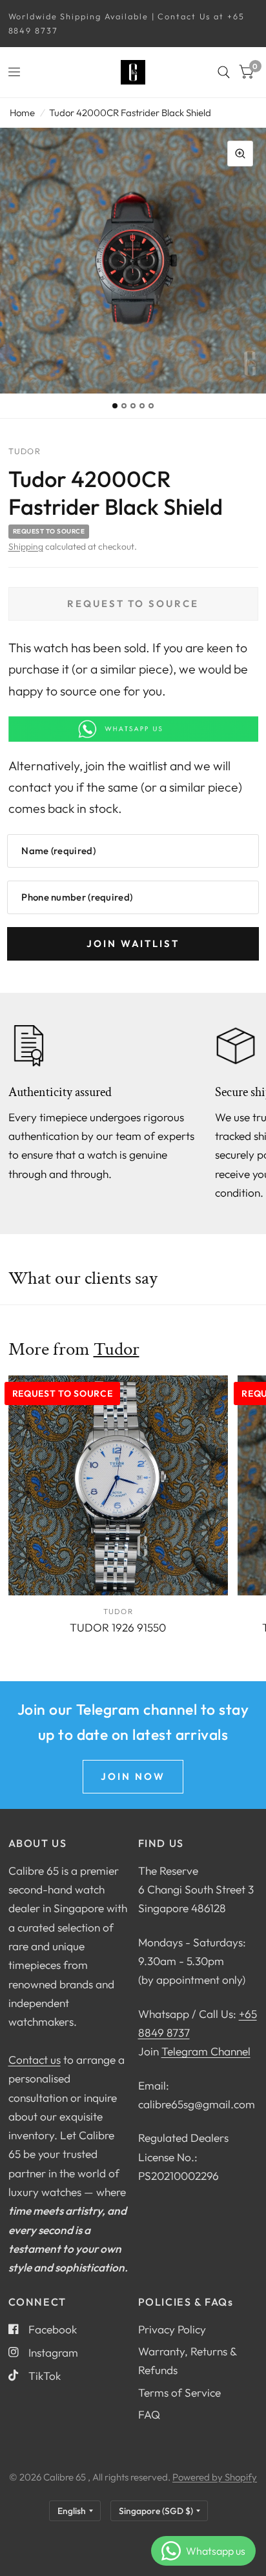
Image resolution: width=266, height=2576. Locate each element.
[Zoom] (240, 154)
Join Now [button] (133, 1776)
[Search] (224, 72)
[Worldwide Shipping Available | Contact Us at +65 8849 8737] (133, 24)
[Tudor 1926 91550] (118, 1485)
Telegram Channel (206, 2051)
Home (22, 113)
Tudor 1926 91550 (118, 1627)
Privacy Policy (172, 2329)
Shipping (26, 546)
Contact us (35, 2060)
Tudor (117, 1349)
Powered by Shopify (215, 2477)
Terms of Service (179, 2392)
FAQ (149, 2414)
